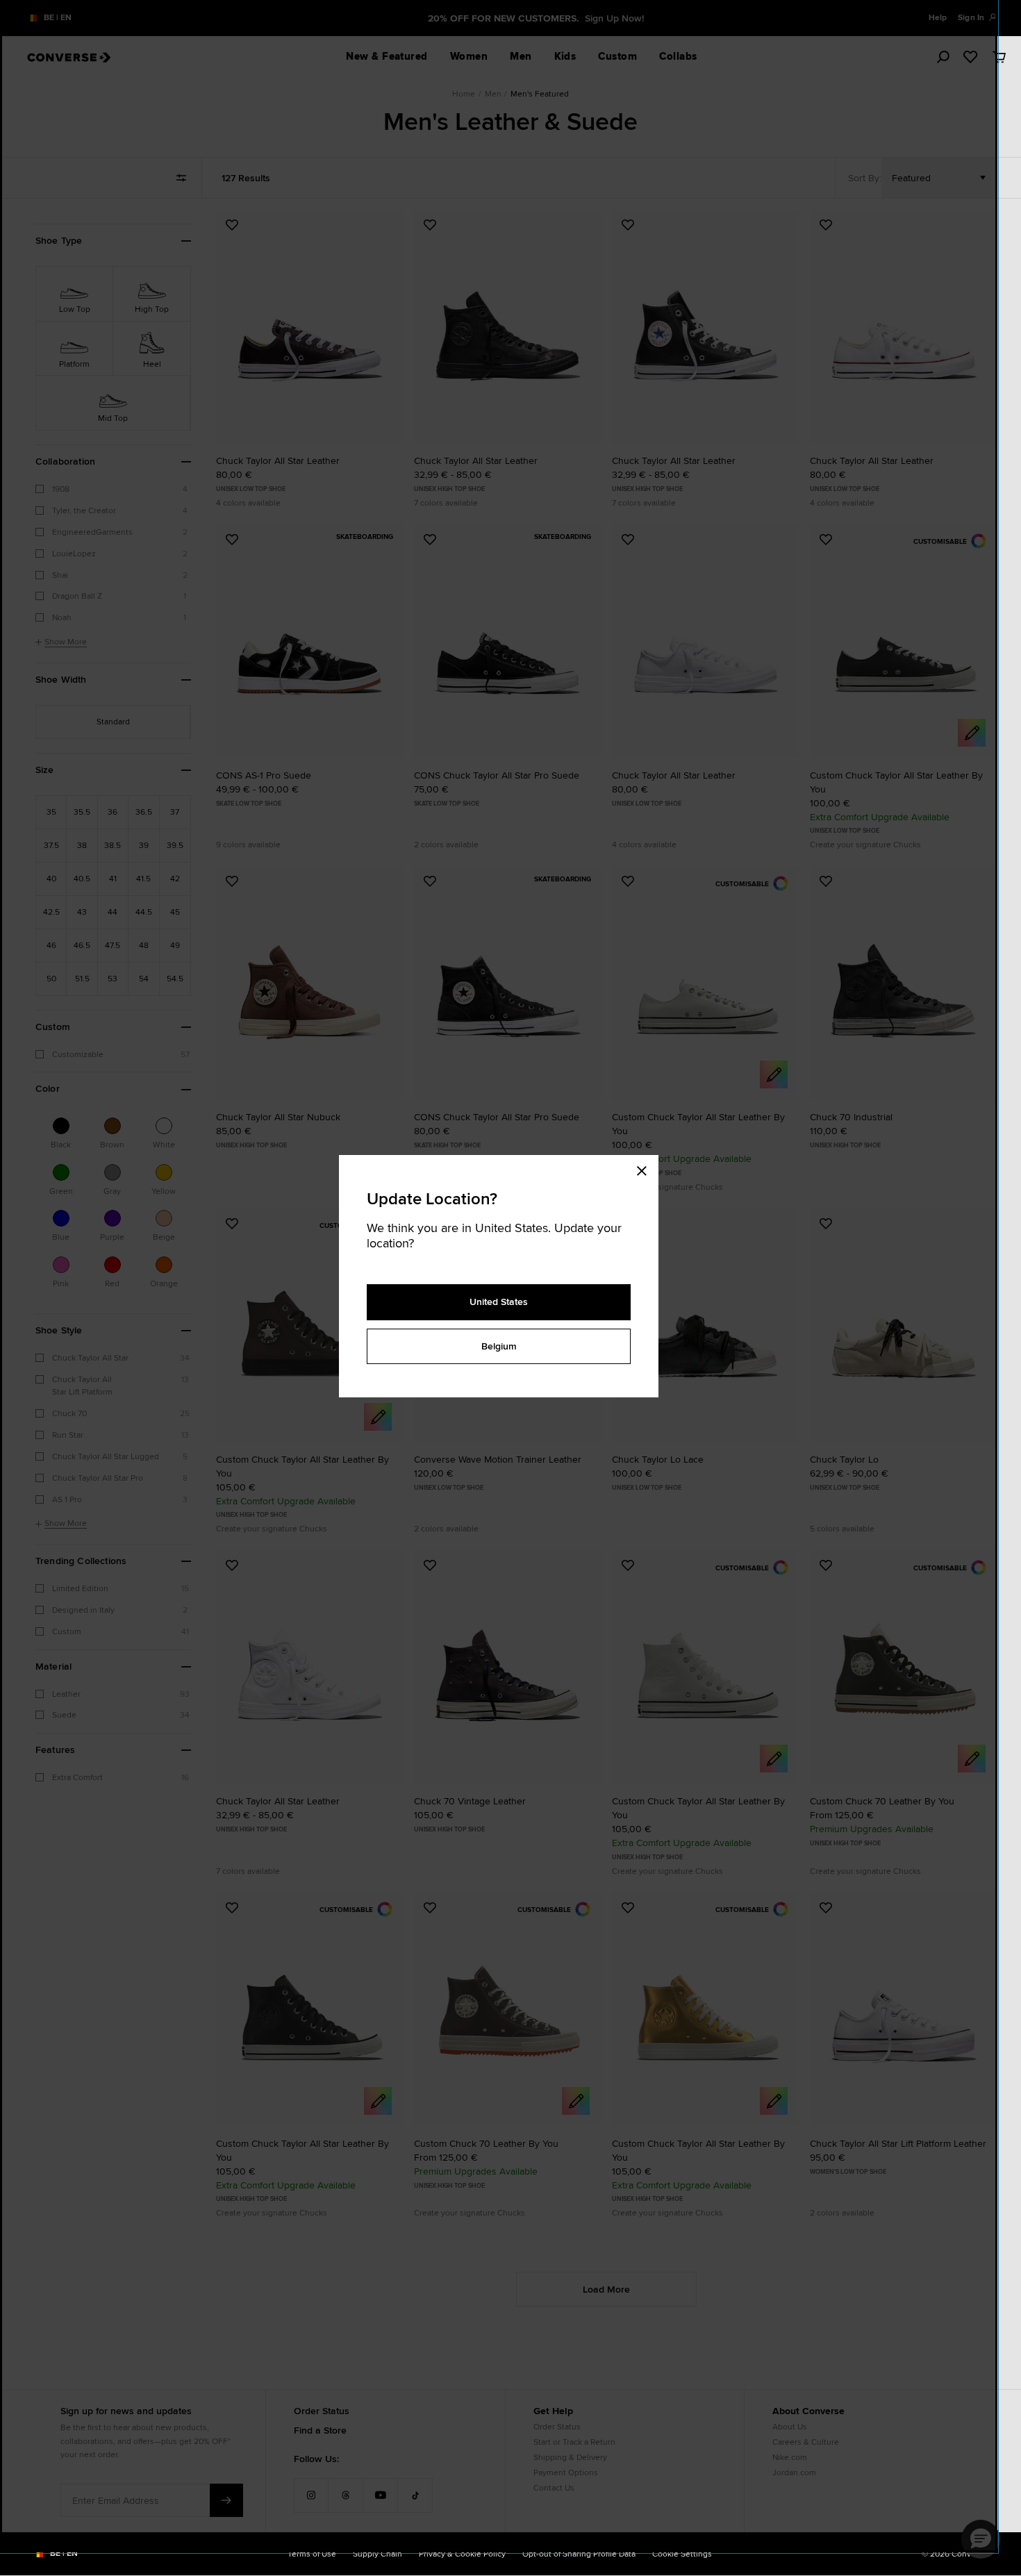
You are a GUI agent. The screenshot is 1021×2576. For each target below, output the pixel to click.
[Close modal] (646, 1169)
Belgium (499, 1346)
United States (499, 1302)
